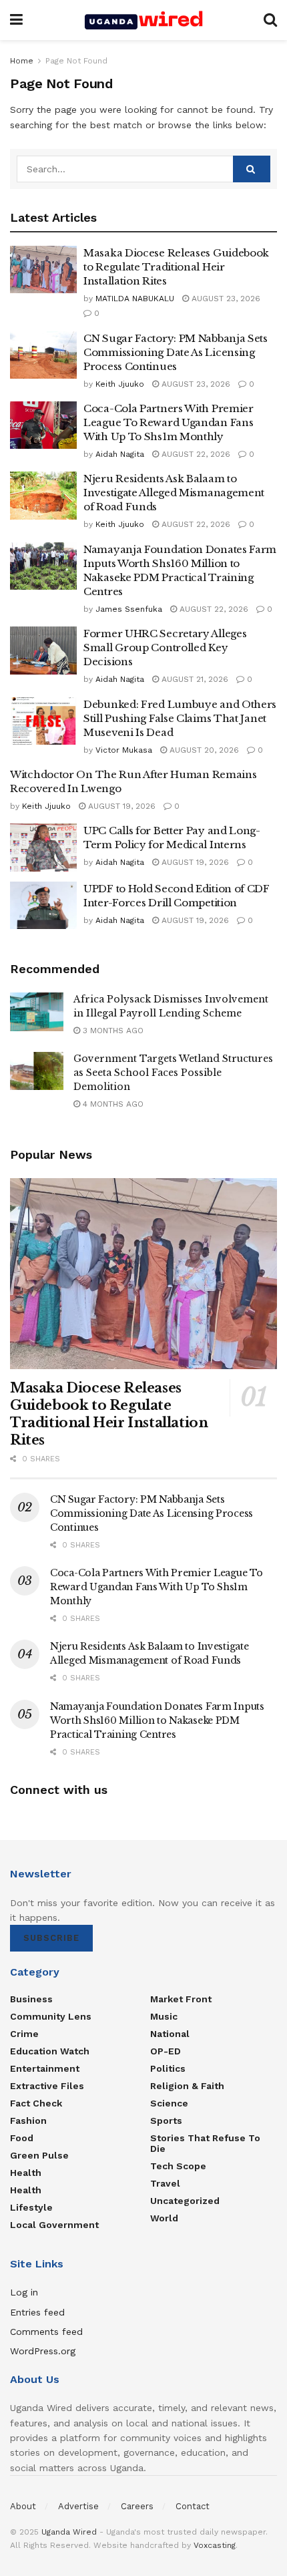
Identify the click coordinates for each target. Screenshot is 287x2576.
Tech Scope (178, 2166)
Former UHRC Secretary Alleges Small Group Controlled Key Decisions (165, 648)
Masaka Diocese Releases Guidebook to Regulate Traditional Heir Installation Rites (176, 267)
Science (169, 2103)
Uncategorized (185, 2201)
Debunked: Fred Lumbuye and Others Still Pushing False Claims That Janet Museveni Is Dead (180, 718)
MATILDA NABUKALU (135, 299)
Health (26, 2173)
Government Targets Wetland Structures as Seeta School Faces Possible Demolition (173, 1073)
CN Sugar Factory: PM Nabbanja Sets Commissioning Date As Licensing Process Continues (176, 352)
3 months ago (112, 1031)
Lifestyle (31, 2207)
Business (31, 1999)
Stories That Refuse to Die (205, 2143)
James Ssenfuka (129, 609)
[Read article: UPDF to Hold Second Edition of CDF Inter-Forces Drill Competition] (43, 906)
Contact (193, 2506)
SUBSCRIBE (51, 1938)
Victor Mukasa (124, 750)
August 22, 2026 (195, 454)
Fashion (28, 2121)
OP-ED (166, 2051)
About (23, 2506)
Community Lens (51, 2016)
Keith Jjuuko (120, 384)
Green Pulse (39, 2155)
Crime (24, 2034)
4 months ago (112, 1104)
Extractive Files (47, 2086)
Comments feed (46, 2332)
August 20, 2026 (203, 750)
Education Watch (50, 2051)
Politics (168, 2068)
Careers (137, 2506)
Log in (24, 2292)
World (164, 2218)
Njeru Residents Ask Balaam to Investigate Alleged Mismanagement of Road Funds (174, 493)
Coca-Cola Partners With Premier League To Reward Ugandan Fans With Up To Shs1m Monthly (169, 422)
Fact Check (36, 2103)
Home (22, 61)
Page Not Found (76, 61)
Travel (165, 2183)
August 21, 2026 (194, 679)
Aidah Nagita (120, 454)
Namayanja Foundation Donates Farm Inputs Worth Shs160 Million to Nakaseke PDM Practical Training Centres (157, 1720)
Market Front (181, 1999)
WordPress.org (43, 2351)
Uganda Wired (69, 2532)
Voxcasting (215, 2545)
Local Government (54, 2225)
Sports (166, 2121)
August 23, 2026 (225, 299)
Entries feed (37, 2312)
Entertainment (45, 2068)
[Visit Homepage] (143, 20)
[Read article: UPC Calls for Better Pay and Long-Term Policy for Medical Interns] (43, 848)
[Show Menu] (16, 20)
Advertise (78, 2506)
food (22, 2138)
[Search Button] (270, 20)
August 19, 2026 (120, 806)
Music (164, 2016)
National (170, 2034)
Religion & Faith (187, 2086)
